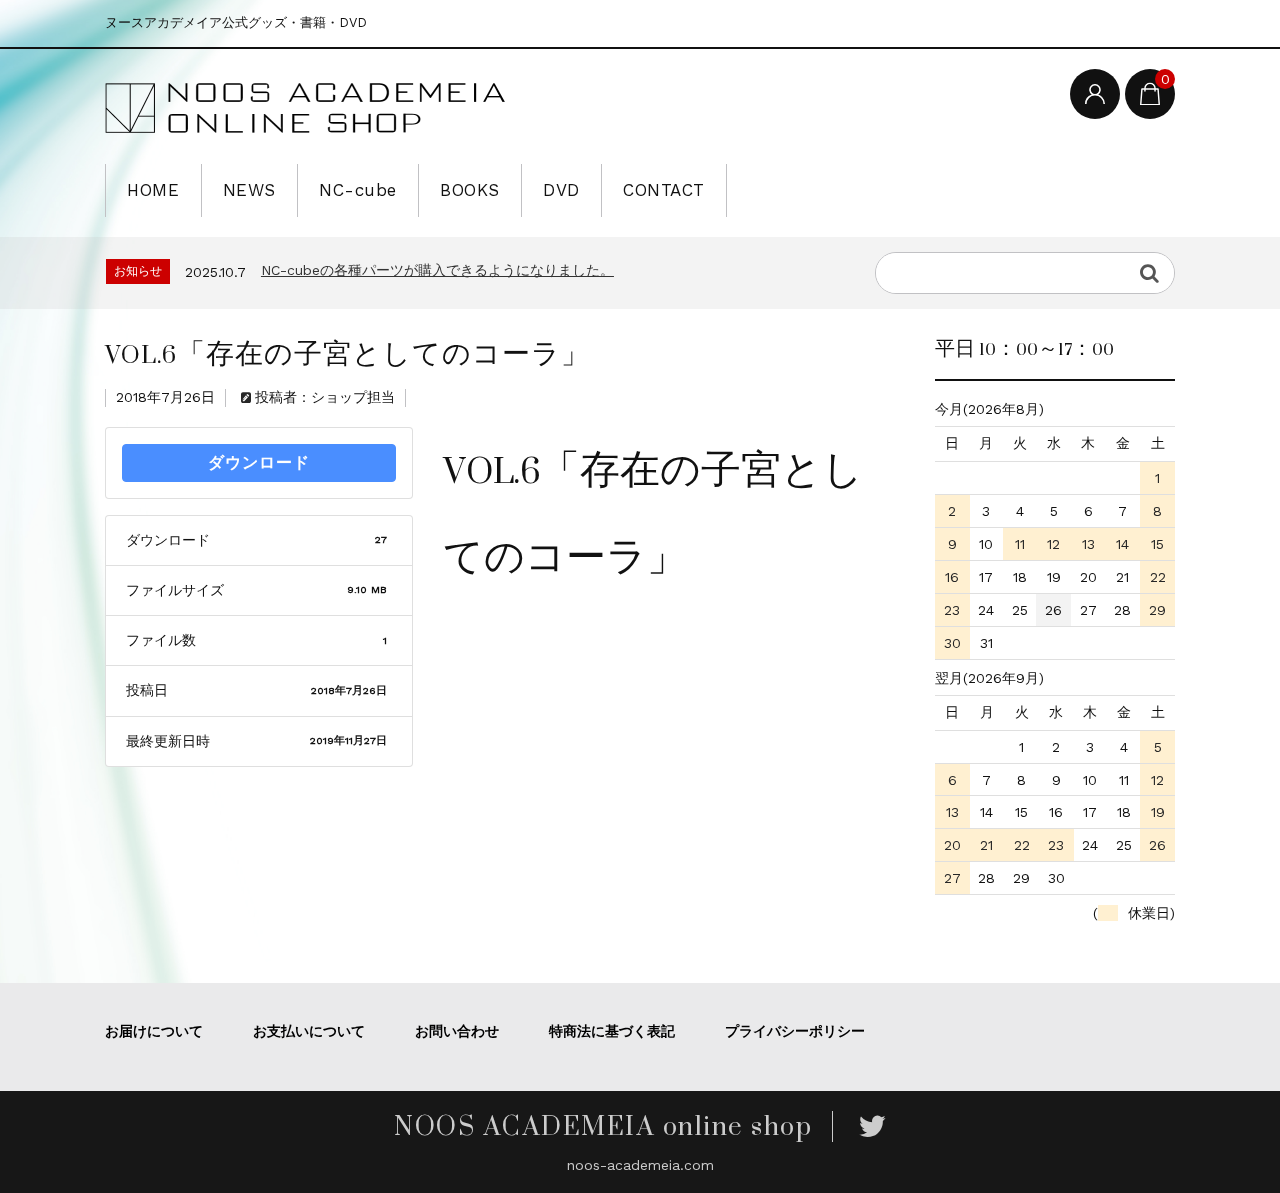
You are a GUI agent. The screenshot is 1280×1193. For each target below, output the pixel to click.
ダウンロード (259, 462)
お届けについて (154, 1031)
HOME (153, 190)
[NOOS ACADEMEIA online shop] (305, 109)
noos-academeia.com (640, 1165)
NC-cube (358, 190)
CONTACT (664, 190)
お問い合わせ (457, 1031)
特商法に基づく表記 (612, 1031)
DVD (561, 190)
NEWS (249, 190)
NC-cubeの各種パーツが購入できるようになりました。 (437, 270)
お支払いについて (309, 1031)
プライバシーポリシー (795, 1031)
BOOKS (470, 190)
